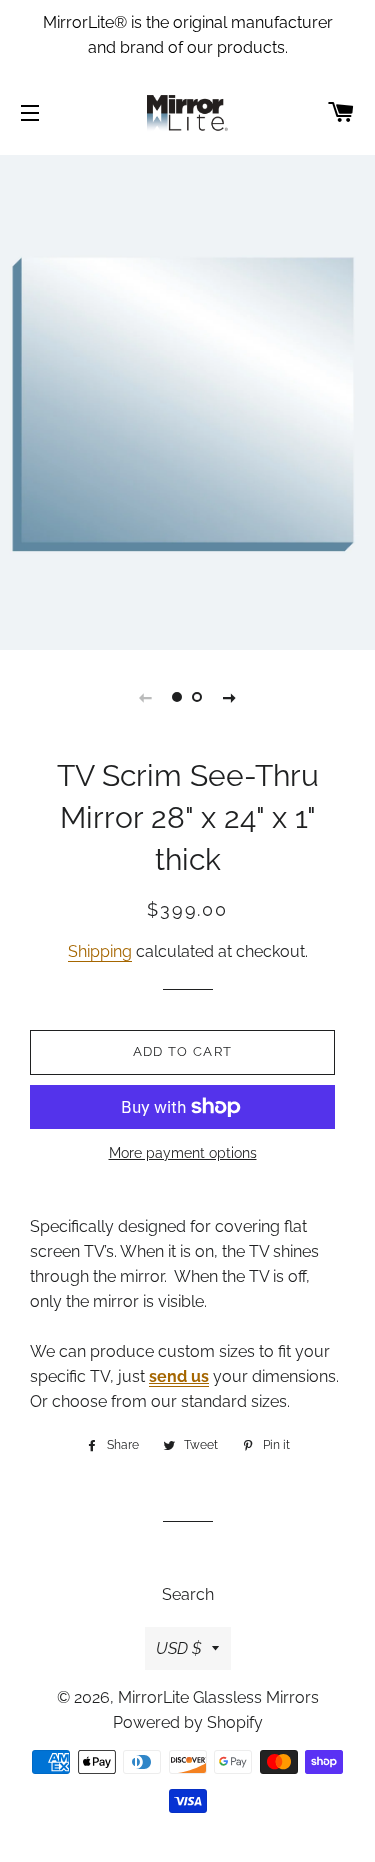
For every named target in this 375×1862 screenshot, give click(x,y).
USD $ (179, 1648)
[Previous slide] (146, 697)
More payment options (183, 1153)
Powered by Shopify (188, 1722)
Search (188, 1594)
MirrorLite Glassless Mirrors (218, 1697)
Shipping (100, 951)
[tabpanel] (187, 400)
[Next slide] (230, 697)
